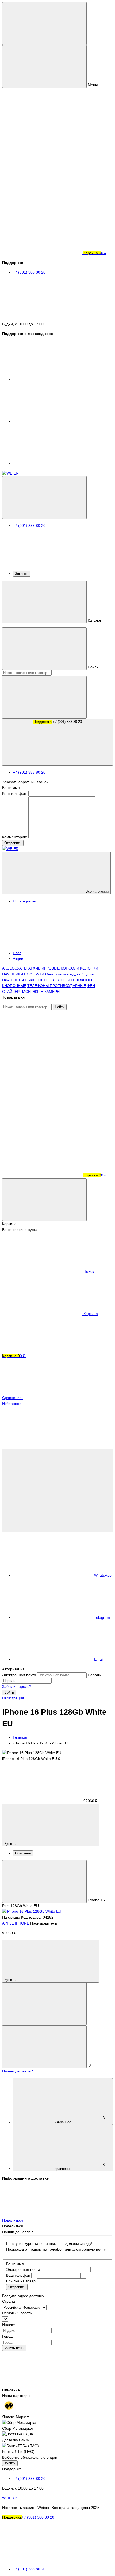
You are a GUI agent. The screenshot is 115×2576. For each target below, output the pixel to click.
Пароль (94, 1675)
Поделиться (13, 2220)
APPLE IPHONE (16, 1923)
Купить (10, 2463)
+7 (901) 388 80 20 (58, 722)
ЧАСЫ (26, 992)
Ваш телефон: (15, 793)
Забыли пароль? (17, 1686)
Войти (9, 1693)
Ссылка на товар (21, 2281)
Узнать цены (14, 2348)
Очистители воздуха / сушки (70, 974)
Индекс (8, 2325)
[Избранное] (42, 1133)
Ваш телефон (18, 2275)
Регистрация (13, 1698)
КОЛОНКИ (89, 968)
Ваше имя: (11, 788)
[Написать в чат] (57, 1491)
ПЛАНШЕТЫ (13, 980)
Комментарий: (15, 837)
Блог (17, 953)
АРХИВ (34, 968)
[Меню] (44, 23)
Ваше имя (15, 2264)
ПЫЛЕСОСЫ (36, 980)
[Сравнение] (42, 1091)
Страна (9, 2301)
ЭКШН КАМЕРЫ (46, 992)
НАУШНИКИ (13, 974)
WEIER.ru (10, 2498)
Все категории (97, 892)
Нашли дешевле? (18, 2071)
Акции (18, 959)
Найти (60, 1007)
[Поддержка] (44, 498)
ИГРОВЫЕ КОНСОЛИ (60, 968)
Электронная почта (19, 1675)
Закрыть (22, 574)
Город (7, 2336)
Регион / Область (17, 2313)
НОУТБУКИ (34, 974)
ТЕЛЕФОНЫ (59, 980)
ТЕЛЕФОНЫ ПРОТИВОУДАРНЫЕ (57, 986)
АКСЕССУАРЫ (15, 968)
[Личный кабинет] (42, 1049)
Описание (23, 1853)
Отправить (13, 843)
